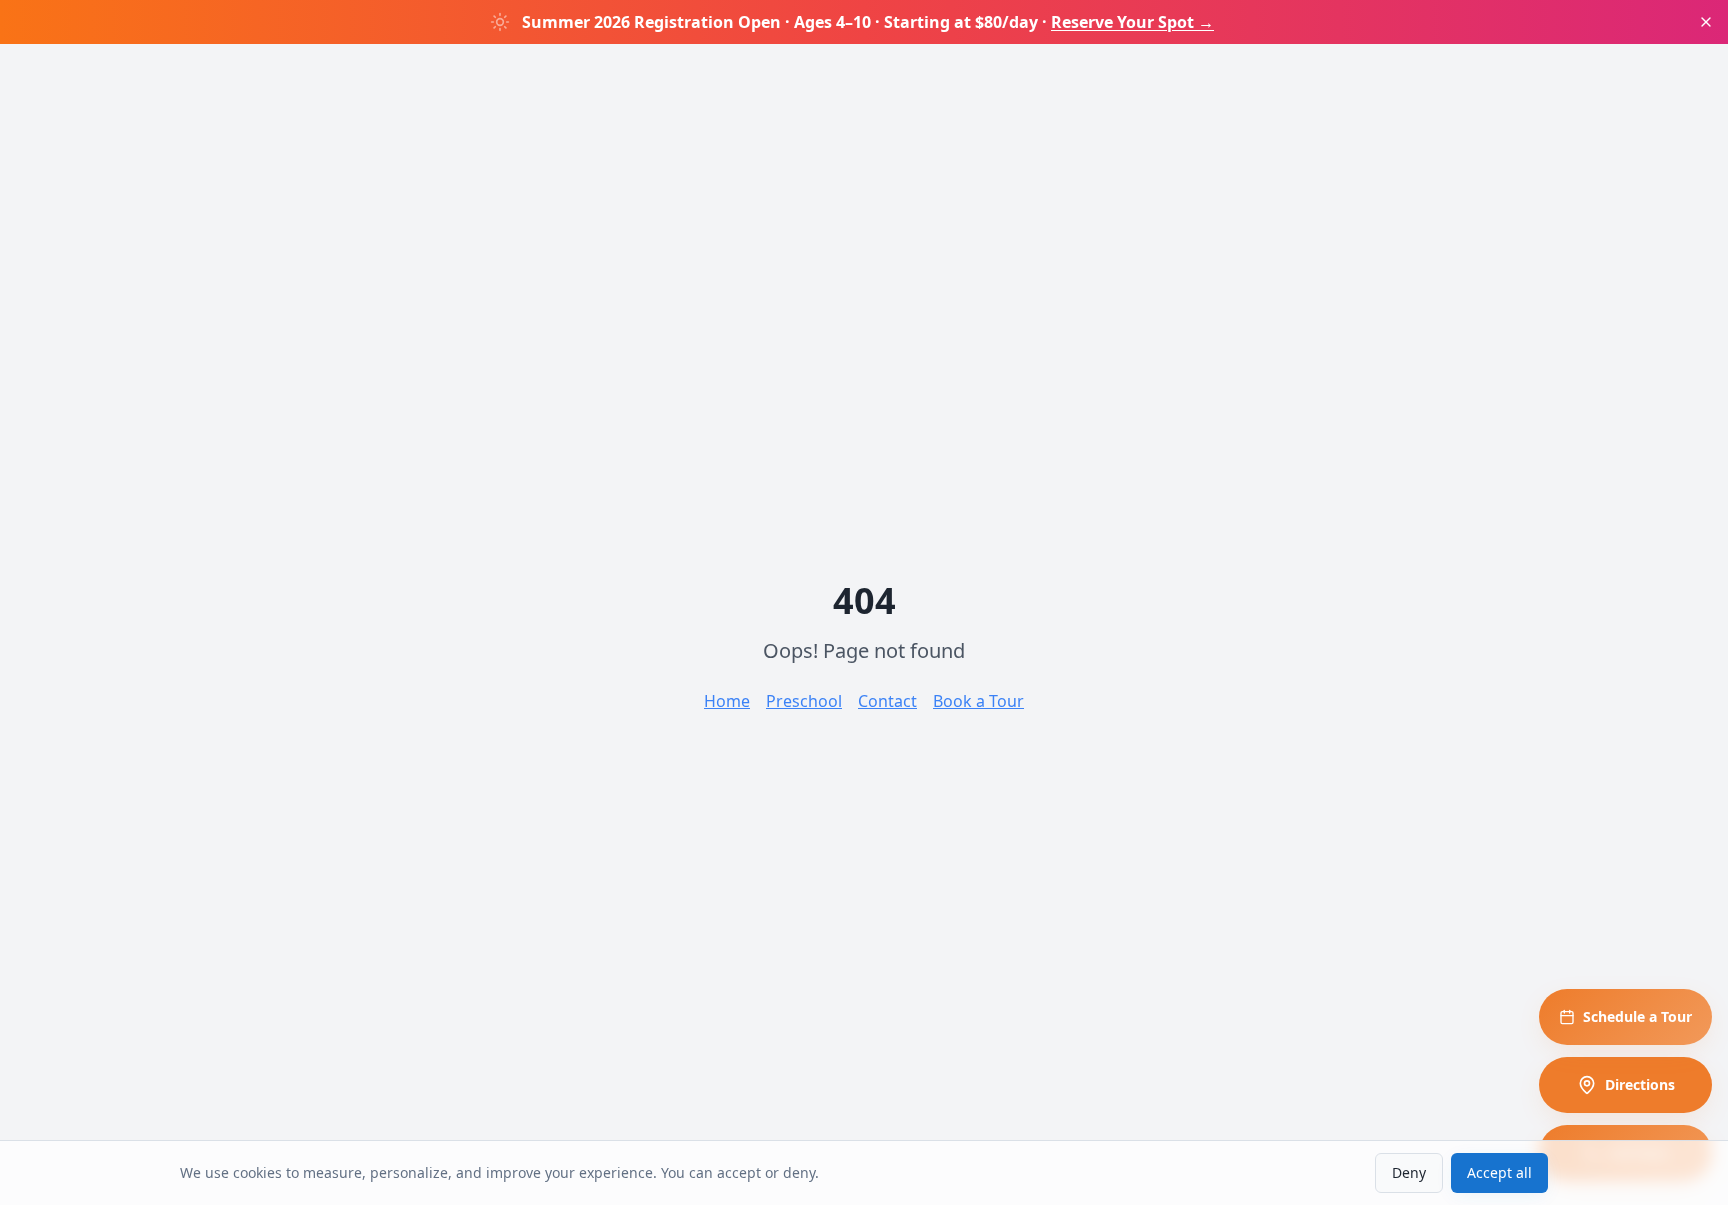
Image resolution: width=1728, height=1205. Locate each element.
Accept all (1499, 1172)
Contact (887, 701)
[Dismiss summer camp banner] (1706, 22)
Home (727, 701)
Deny (1409, 1172)
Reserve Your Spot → (1132, 22)
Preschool (804, 701)
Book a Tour (978, 701)
